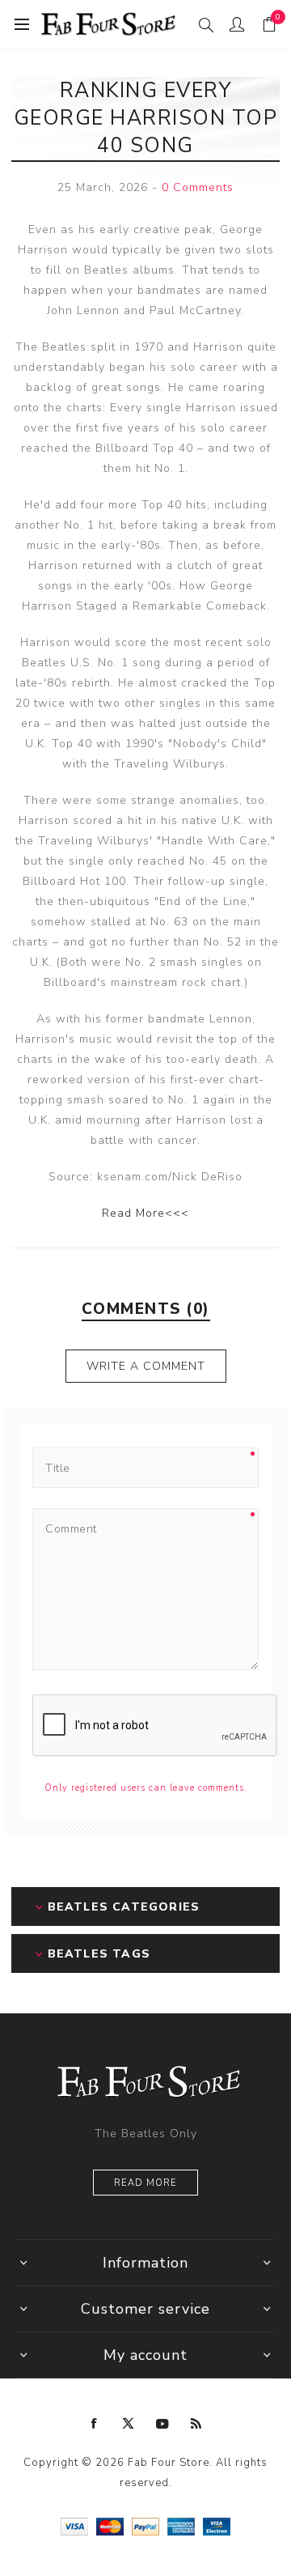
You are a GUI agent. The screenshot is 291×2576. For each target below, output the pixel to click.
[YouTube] (162, 2424)
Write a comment (146, 1366)
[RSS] (196, 2424)
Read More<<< (145, 1213)
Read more (145, 2183)
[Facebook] (95, 2424)
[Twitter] (129, 2424)
